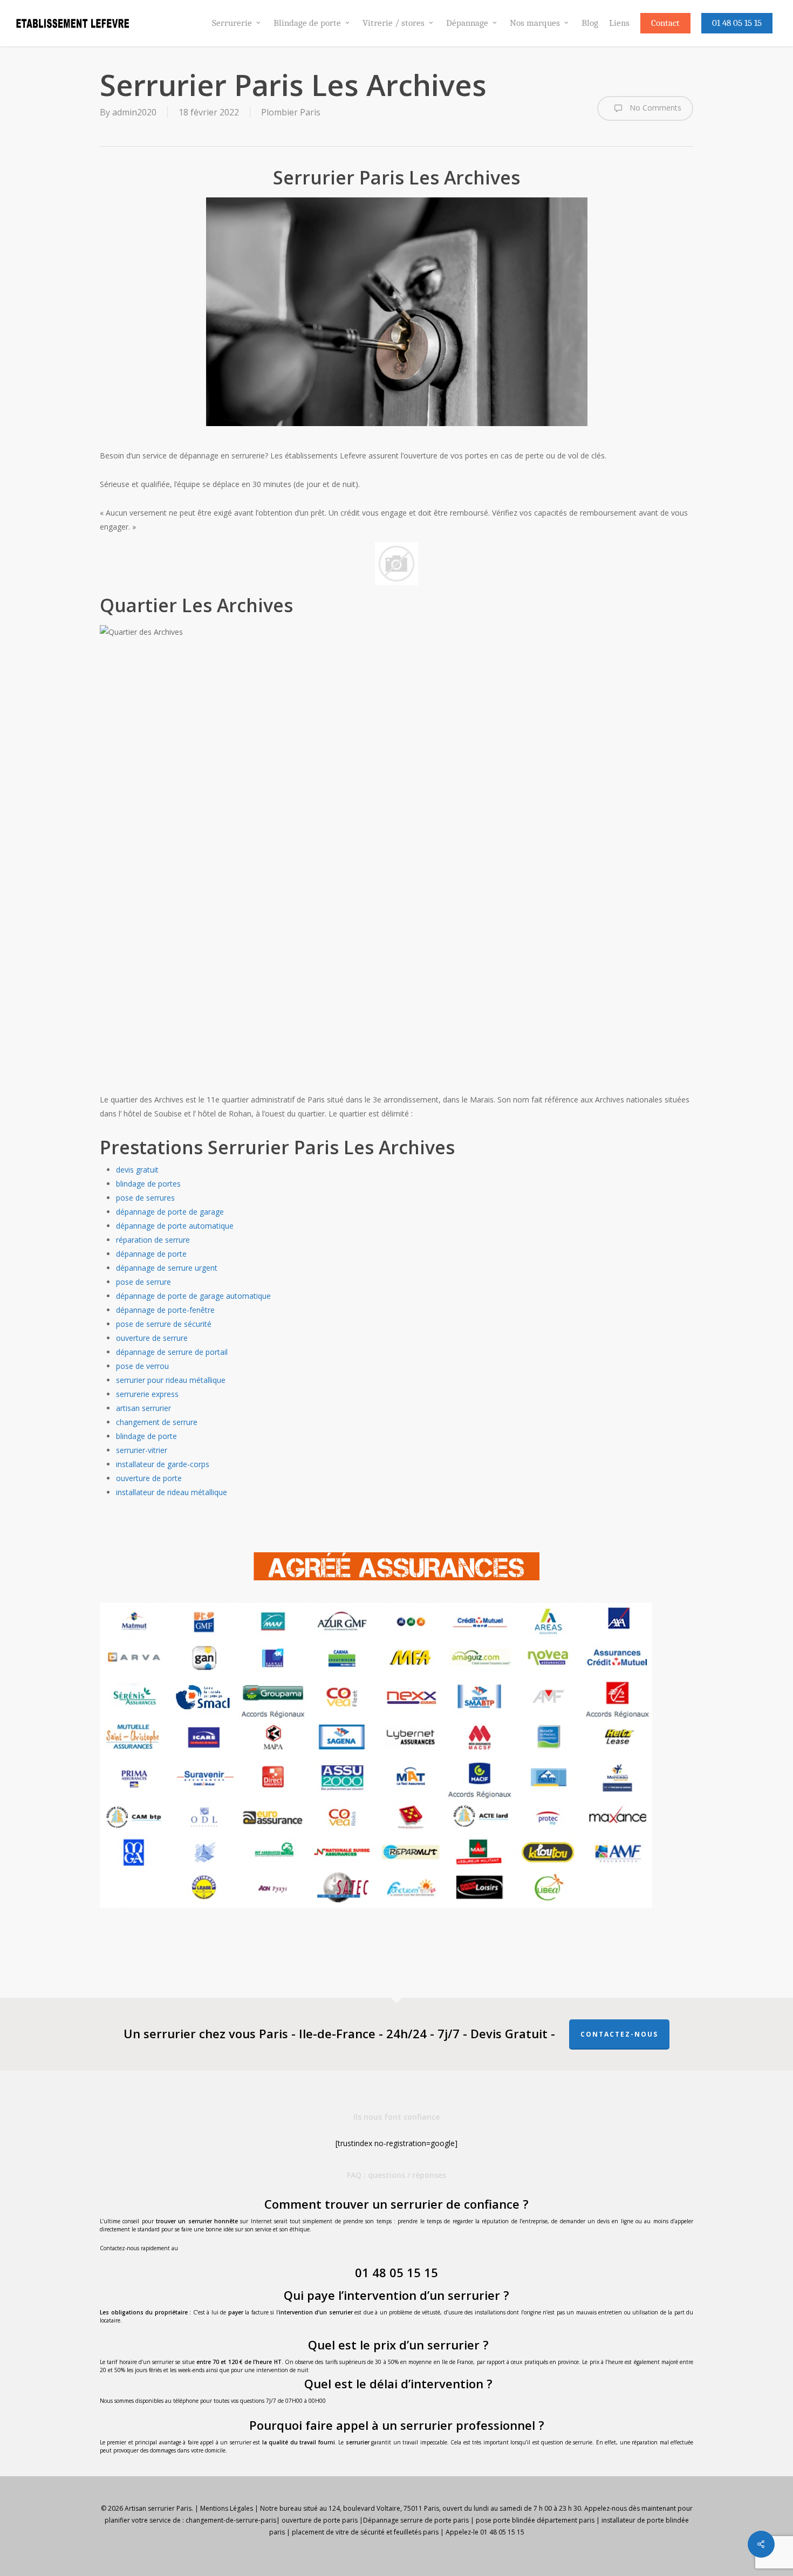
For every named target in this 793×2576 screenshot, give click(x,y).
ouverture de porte (149, 1478)
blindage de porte (146, 1436)
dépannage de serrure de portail (172, 1352)
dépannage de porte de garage (170, 1212)
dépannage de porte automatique (175, 1226)
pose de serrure (143, 1282)
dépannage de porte (151, 1254)
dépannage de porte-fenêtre (165, 1310)
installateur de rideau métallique (172, 1492)
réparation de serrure (153, 1240)
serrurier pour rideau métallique (171, 1380)
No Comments (654, 108)
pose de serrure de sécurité (164, 1324)
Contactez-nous (619, 2034)
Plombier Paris (291, 112)
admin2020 (134, 112)
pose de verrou (142, 1366)
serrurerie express (147, 1394)
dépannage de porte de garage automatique (193, 1296)
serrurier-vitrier (142, 1450)
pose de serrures (145, 1198)
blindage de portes (148, 1184)
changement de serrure (157, 1422)
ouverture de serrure (152, 1338)
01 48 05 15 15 (396, 2272)
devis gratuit (137, 1170)
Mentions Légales (227, 2508)
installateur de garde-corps (163, 1464)
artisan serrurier (143, 1408)
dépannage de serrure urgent (167, 1268)
